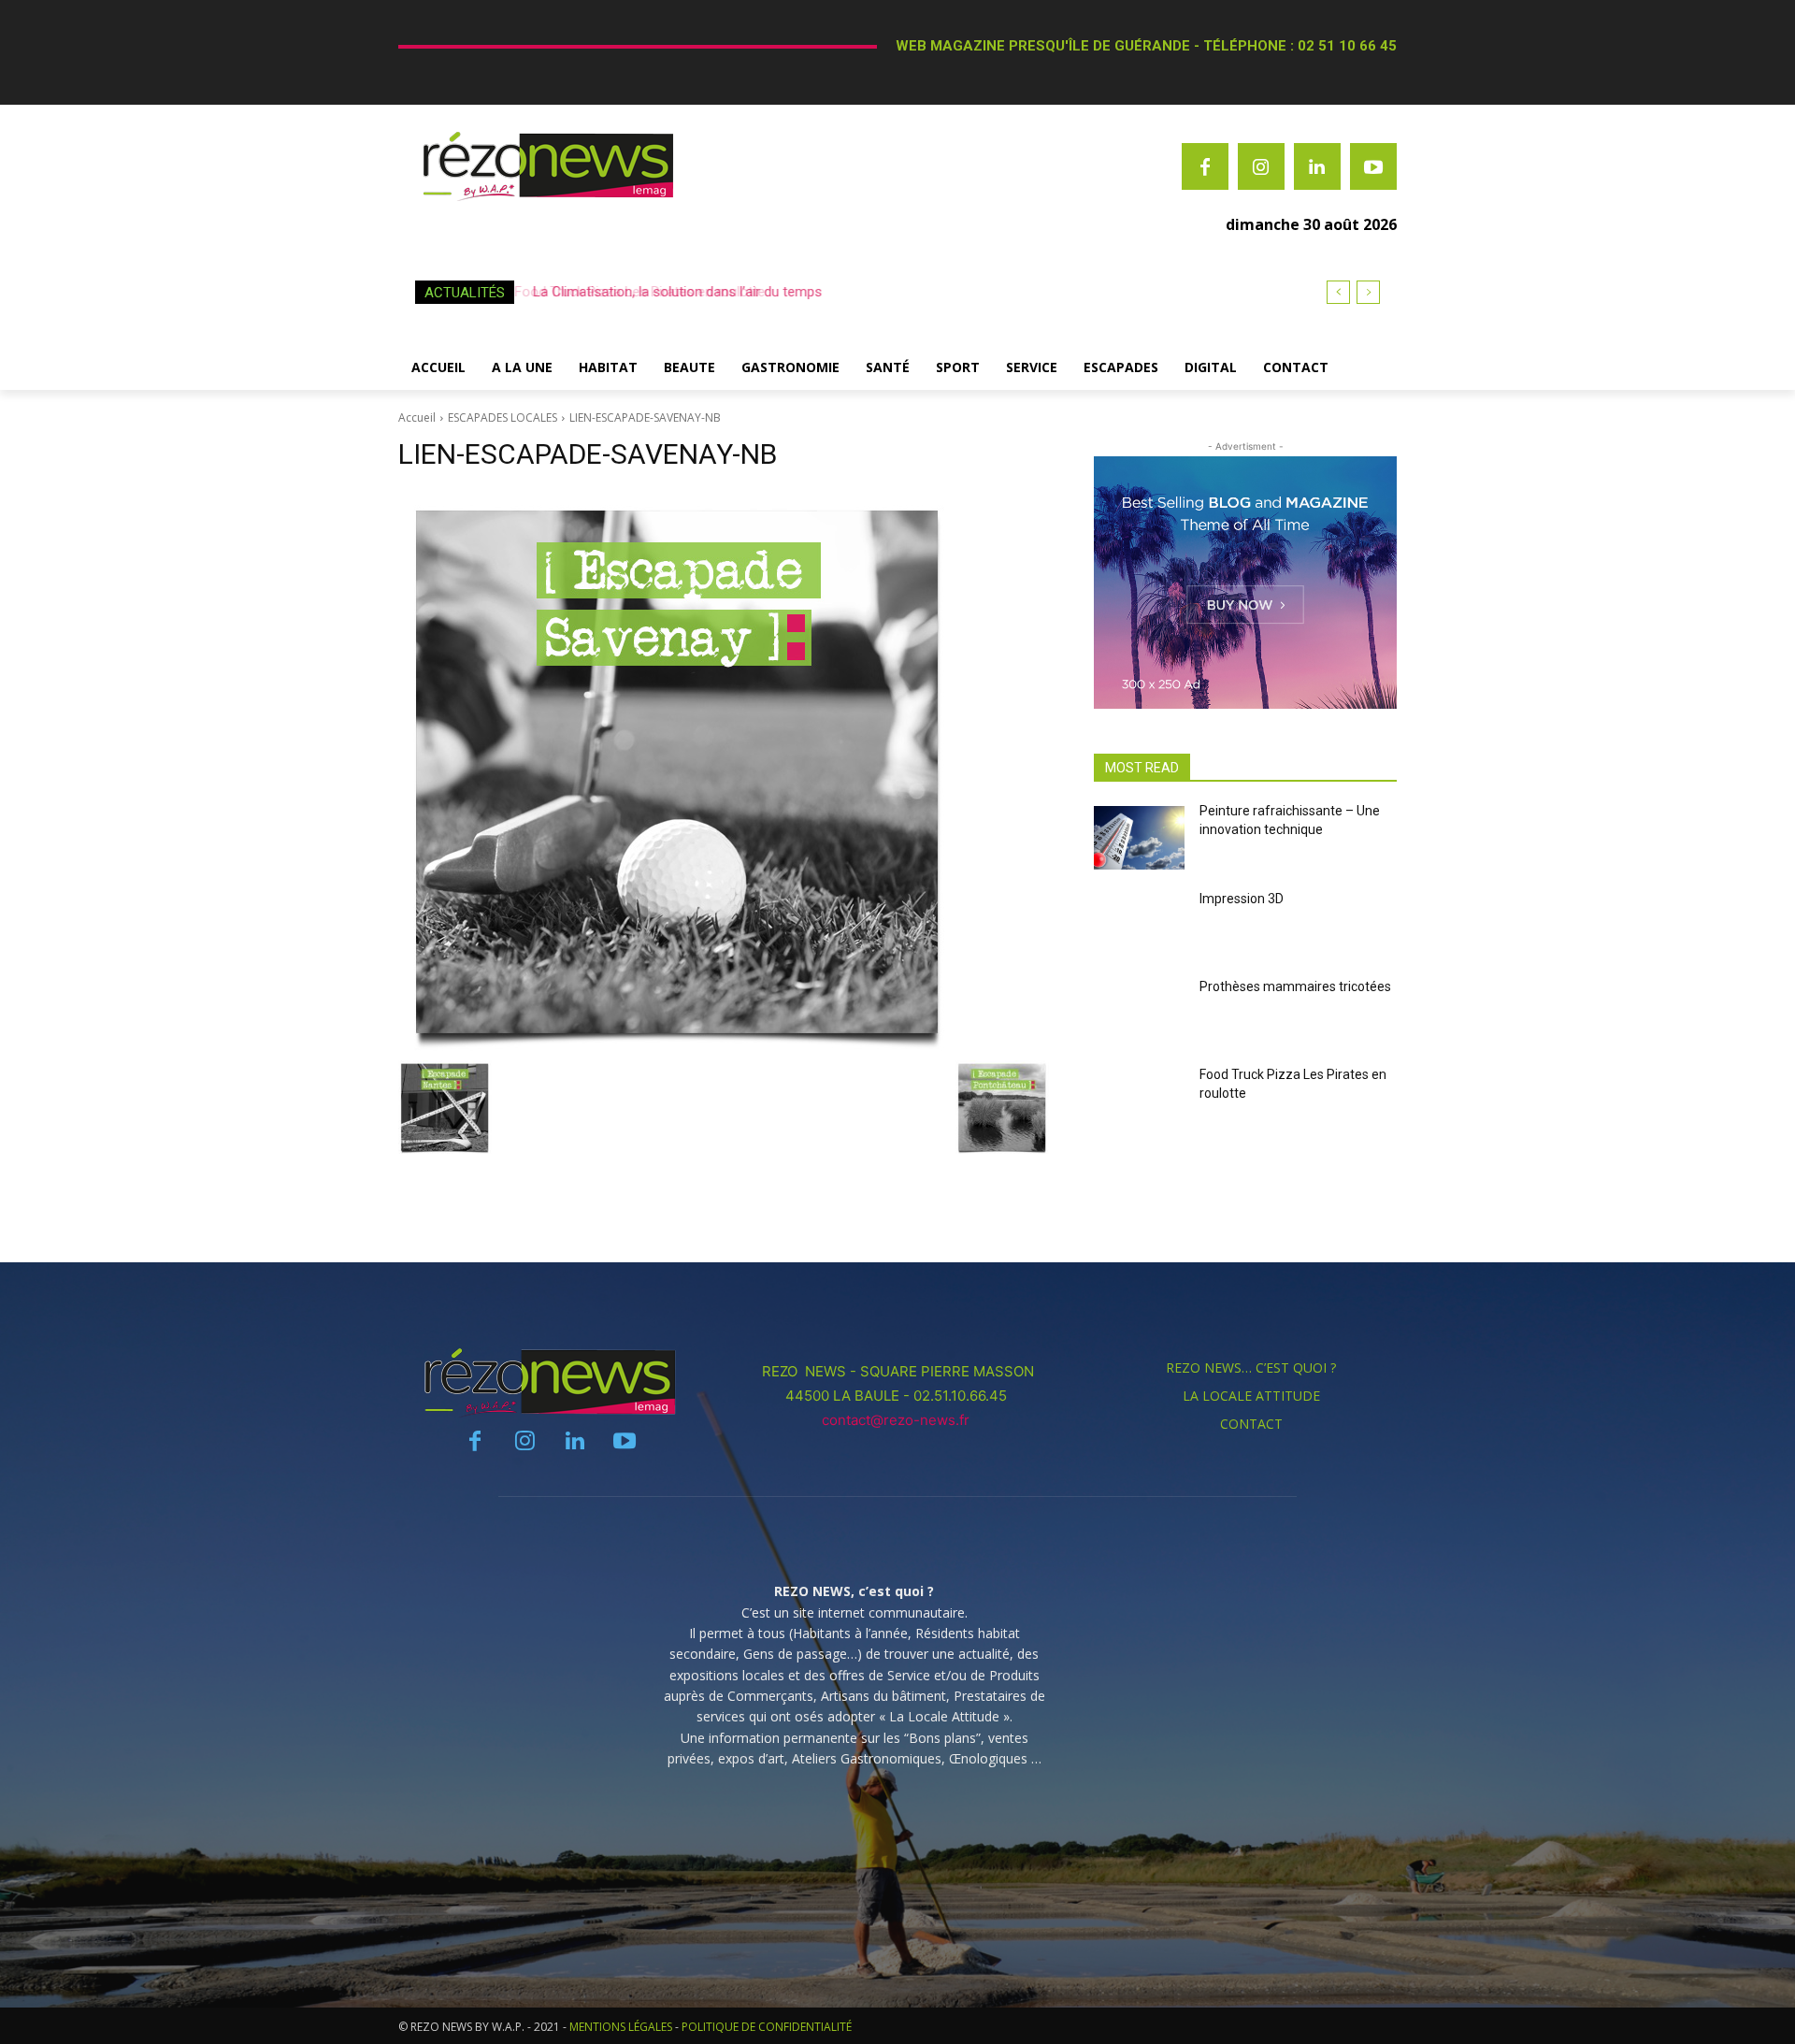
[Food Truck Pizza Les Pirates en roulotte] (1139, 1101)
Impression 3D (1242, 899)
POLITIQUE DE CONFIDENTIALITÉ (767, 2027)
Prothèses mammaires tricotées (1295, 986)
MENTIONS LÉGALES (621, 2027)
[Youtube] (1373, 166)
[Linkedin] (1317, 166)
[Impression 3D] (1139, 926)
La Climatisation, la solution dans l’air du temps (673, 292)
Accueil (417, 417)
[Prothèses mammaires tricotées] (1139, 1014)
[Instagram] (1261, 166)
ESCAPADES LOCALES (503, 417)
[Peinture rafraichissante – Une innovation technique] (1139, 838)
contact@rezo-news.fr (897, 1420)
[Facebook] (1205, 166)
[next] (1368, 292)
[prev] (1338, 292)
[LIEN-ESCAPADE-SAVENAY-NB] (724, 770)
